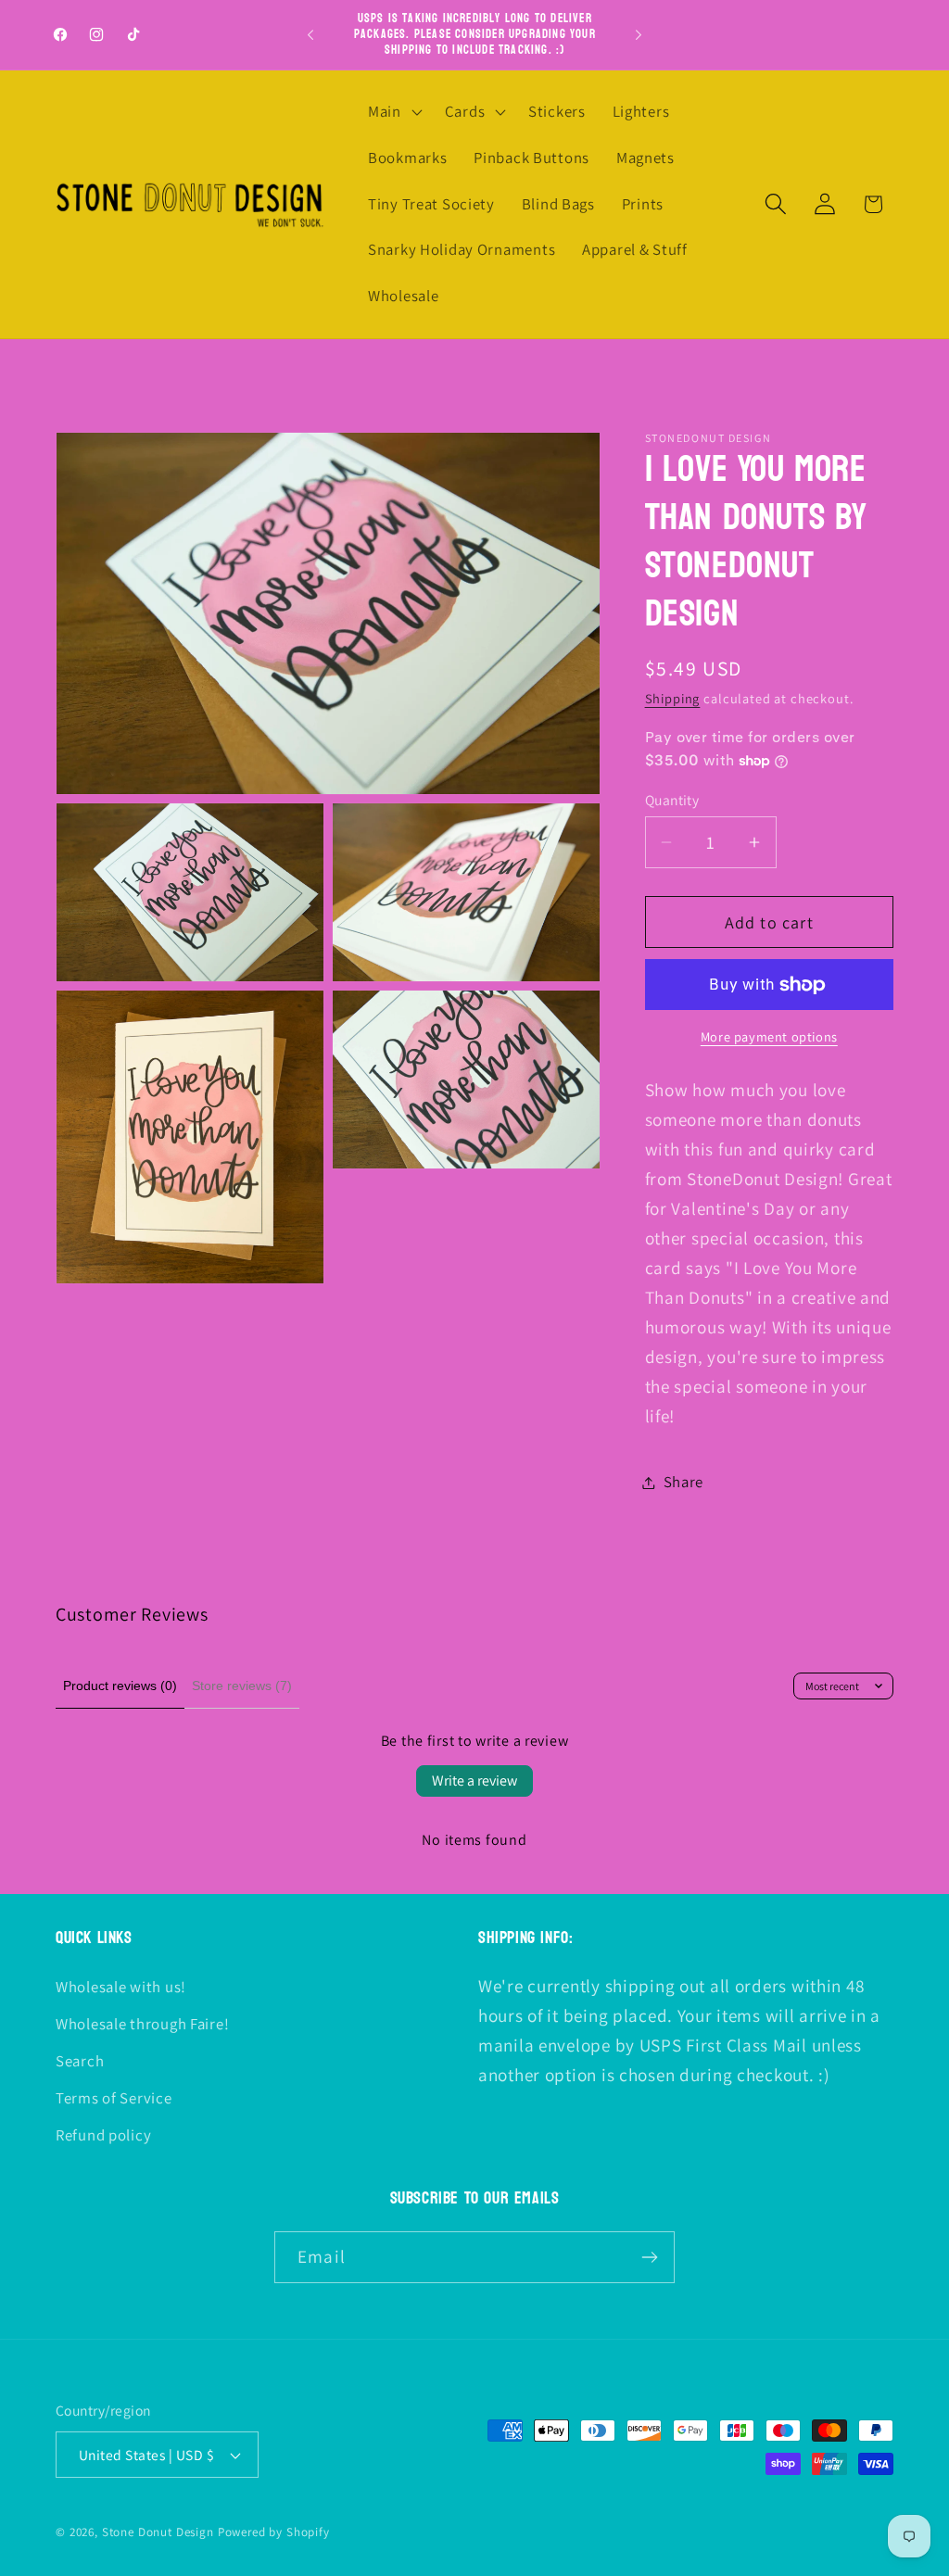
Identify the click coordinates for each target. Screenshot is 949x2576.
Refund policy (103, 2135)
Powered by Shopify (274, 2532)
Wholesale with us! (121, 1987)
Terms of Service (114, 2098)
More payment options (769, 1036)
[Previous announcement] (310, 35)
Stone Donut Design (158, 2532)
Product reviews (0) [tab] (120, 1686)
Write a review (474, 1780)
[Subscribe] (649, 2257)
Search (80, 2061)
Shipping (673, 698)
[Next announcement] (639, 35)
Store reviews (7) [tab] (242, 1686)
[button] (393, 112)
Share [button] (684, 1482)
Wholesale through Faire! (142, 2024)
